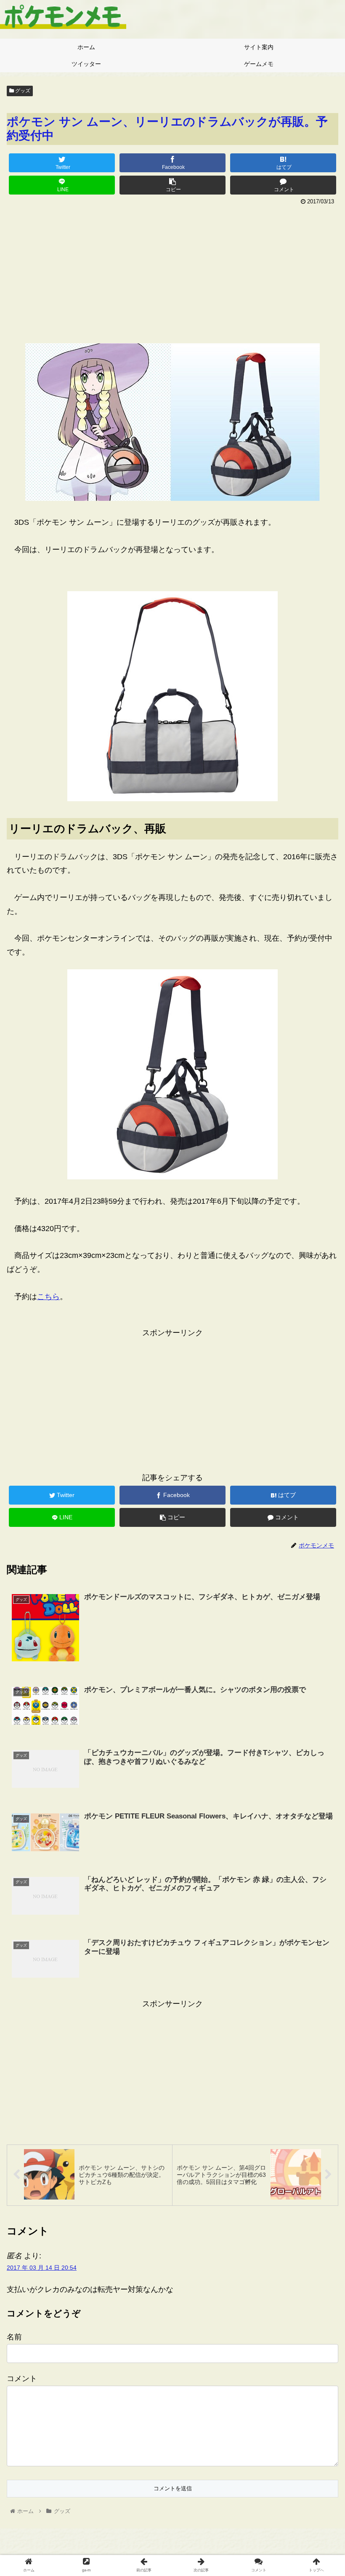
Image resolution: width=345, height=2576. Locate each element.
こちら (48, 1297)
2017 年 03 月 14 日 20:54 (42, 2268)
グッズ (22, 91)
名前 (14, 2337)
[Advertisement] (172, 271)
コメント (22, 2379)
